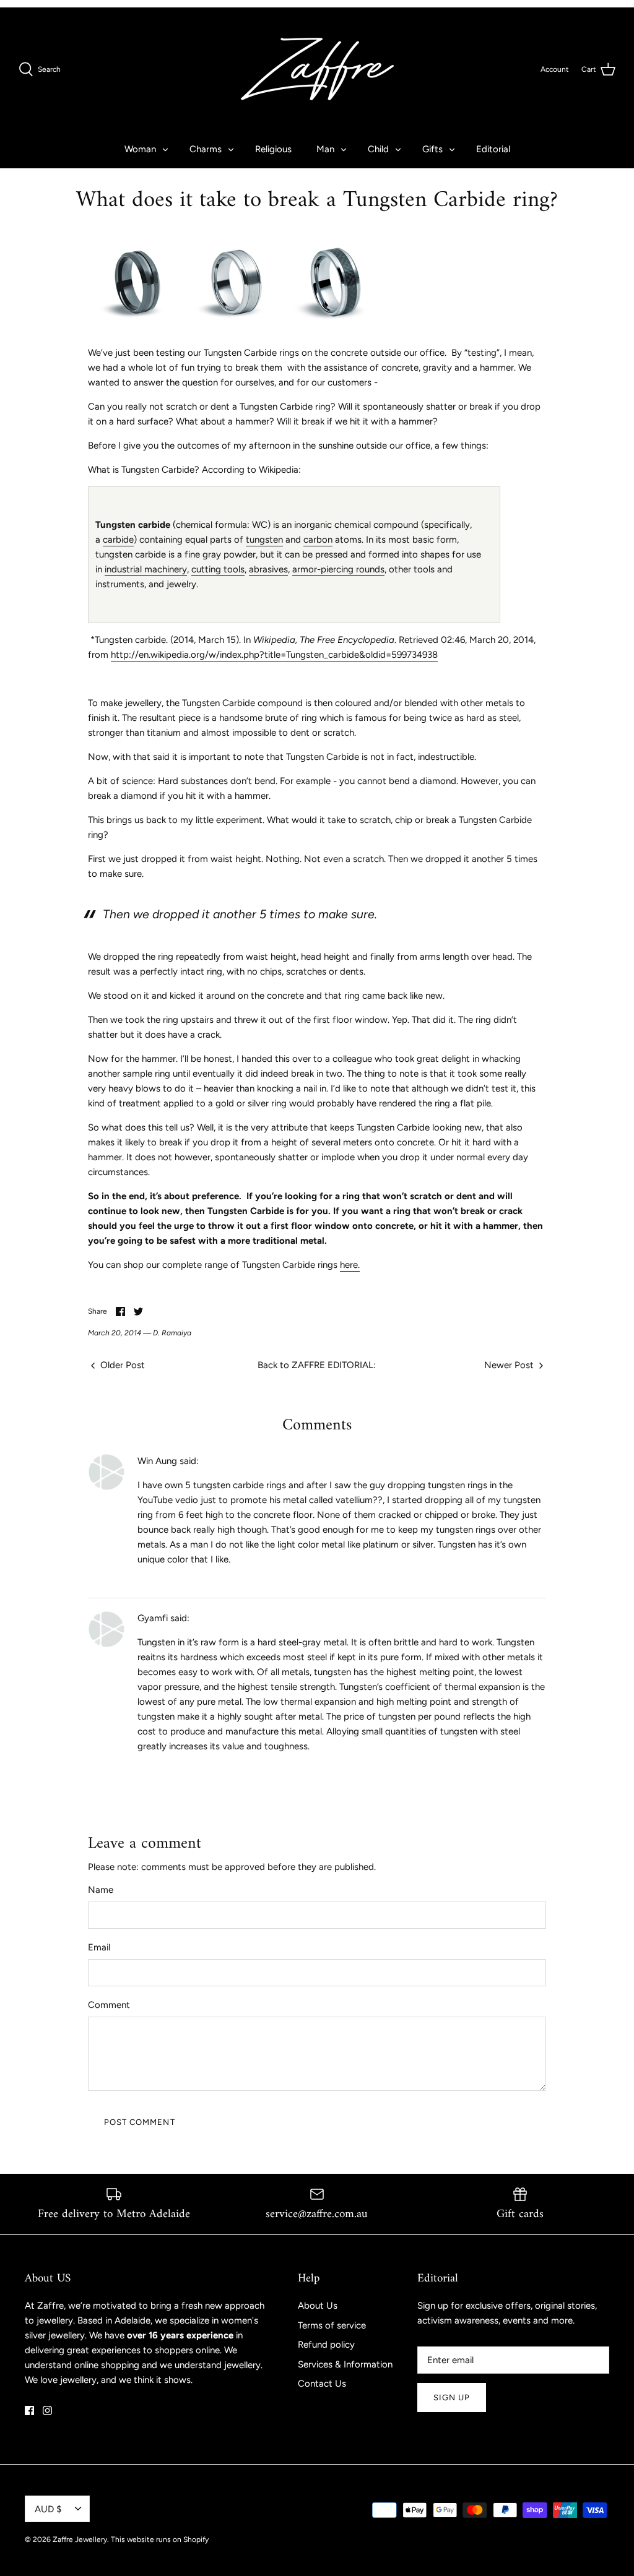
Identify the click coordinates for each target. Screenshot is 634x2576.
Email (99, 1947)
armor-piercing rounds (338, 569)
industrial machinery (146, 569)
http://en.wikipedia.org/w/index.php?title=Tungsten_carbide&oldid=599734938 (274, 655)
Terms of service (332, 2325)
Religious (273, 149)
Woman (140, 149)
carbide (118, 540)
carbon (318, 540)
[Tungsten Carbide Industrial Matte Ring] (237, 329)
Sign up (452, 2397)
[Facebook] (29, 2410)
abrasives (268, 569)
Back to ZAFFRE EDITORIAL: (317, 1365)
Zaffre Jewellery (80, 2539)
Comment (109, 2005)
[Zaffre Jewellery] (317, 69)
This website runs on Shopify (160, 2539)
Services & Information (345, 2364)
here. (350, 1265)
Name (101, 1890)
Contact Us (322, 2384)
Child (378, 149)
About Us (318, 2306)
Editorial (493, 149)
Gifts (432, 149)
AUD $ (48, 2509)
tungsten (264, 540)
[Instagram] (47, 2410)
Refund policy (326, 2345)
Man (325, 149)
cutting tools (218, 569)
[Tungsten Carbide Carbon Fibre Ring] (336, 329)
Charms (206, 149)
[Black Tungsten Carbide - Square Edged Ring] (137, 329)
